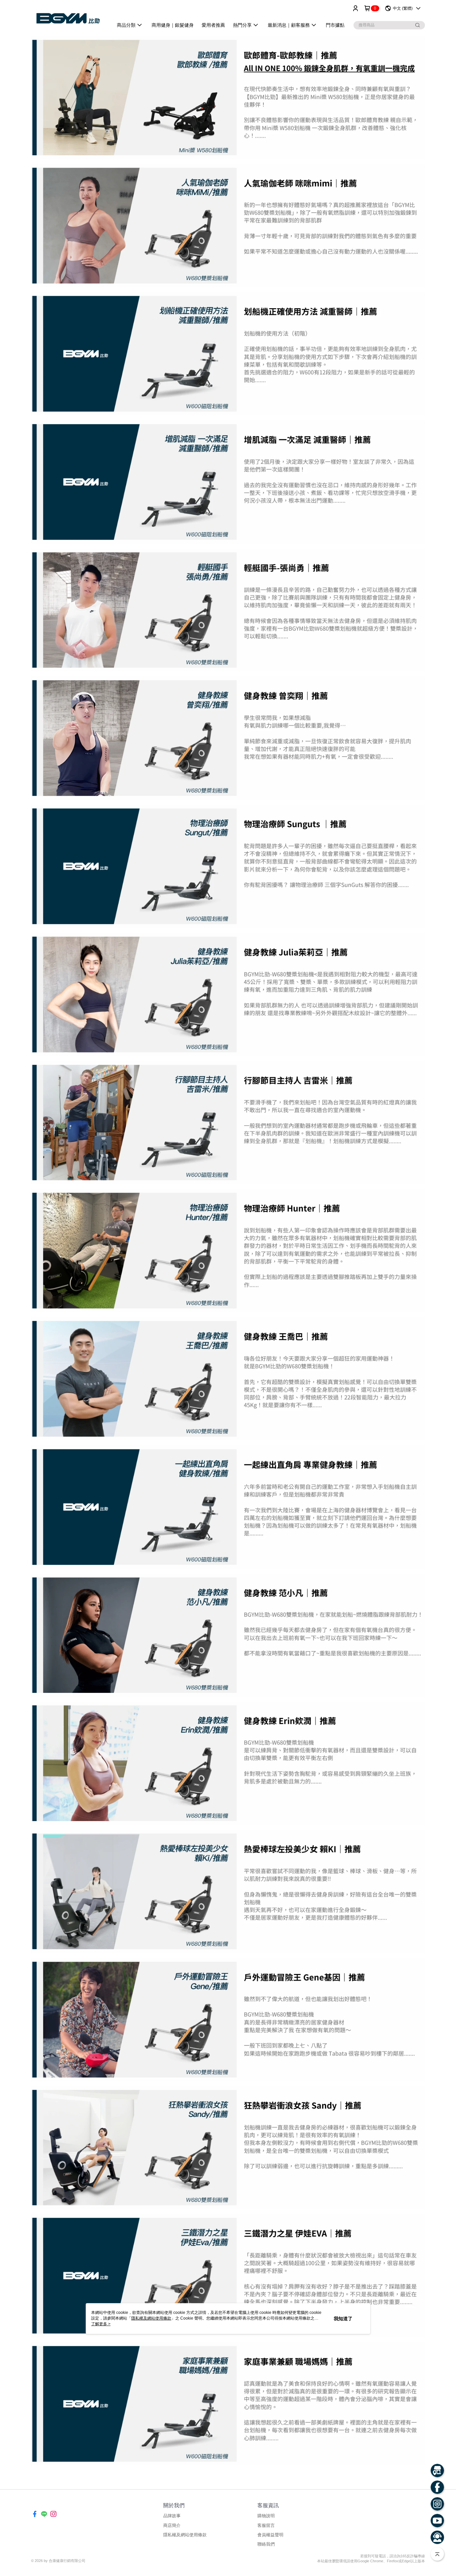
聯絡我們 (266, 2544)
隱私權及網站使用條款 (185, 2535)
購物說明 (266, 2516)
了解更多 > (101, 2324)
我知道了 (343, 2319)
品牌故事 (172, 2516)
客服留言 (266, 2525)
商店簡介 (172, 2525)
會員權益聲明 (270, 2535)
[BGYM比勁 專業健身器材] (68, 18)
